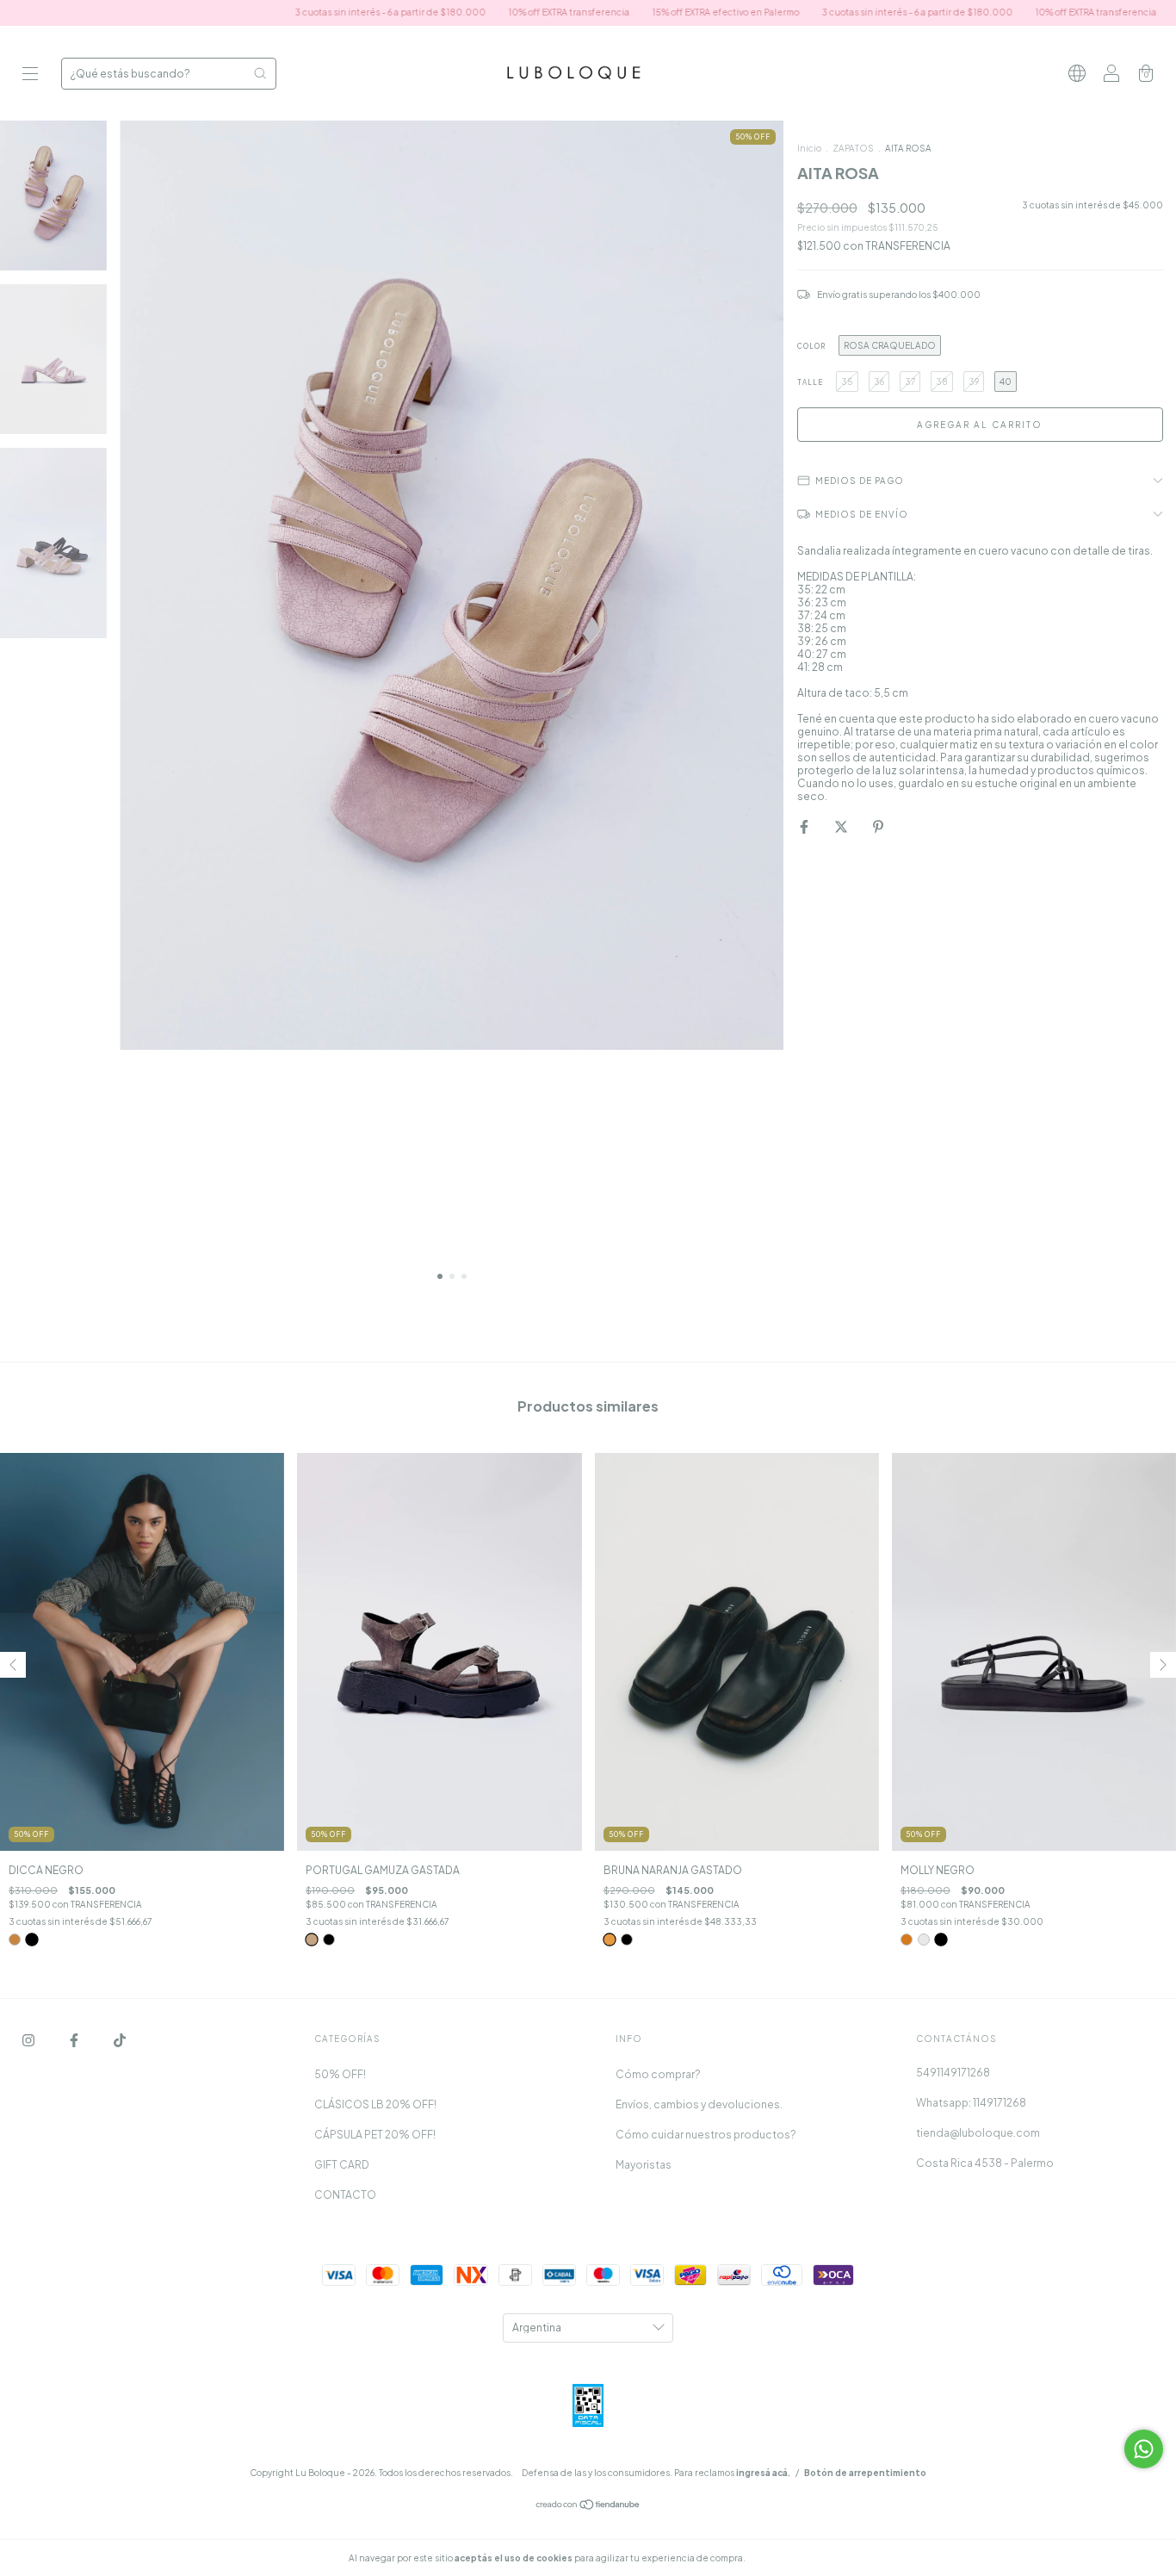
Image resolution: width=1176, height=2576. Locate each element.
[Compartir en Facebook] (805, 826)
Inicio (809, 148)
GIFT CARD (342, 2165)
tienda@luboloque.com (978, 2133)
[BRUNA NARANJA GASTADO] (609, 1939)
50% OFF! (340, 2074)
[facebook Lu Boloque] (75, 2041)
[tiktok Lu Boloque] (120, 2041)
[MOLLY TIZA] (924, 1940)
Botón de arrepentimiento (865, 2473)
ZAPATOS (853, 148)
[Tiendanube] (588, 2507)
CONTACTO (345, 2195)
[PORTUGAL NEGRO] (329, 1940)
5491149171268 (953, 2073)
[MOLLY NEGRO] (941, 1939)
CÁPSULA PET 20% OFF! (375, 2135)
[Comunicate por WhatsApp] (1144, 2449)
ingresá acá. (763, 2473)
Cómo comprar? (658, 2074)
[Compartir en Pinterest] (878, 826)
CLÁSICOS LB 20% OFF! (375, 2104)
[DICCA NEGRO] (31, 1939)
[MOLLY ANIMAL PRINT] (907, 1940)
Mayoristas (644, 2165)
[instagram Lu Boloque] (29, 2041)
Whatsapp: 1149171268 (971, 2103)
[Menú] (30, 75)
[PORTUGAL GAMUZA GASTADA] (312, 1939)
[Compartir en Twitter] (842, 826)
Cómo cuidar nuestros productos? (706, 2135)
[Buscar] (260, 73)
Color (811, 346)
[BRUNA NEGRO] (627, 1940)
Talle (810, 382)
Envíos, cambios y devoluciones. (699, 2104)
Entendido (793, 2558)
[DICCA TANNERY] (15, 1940)
